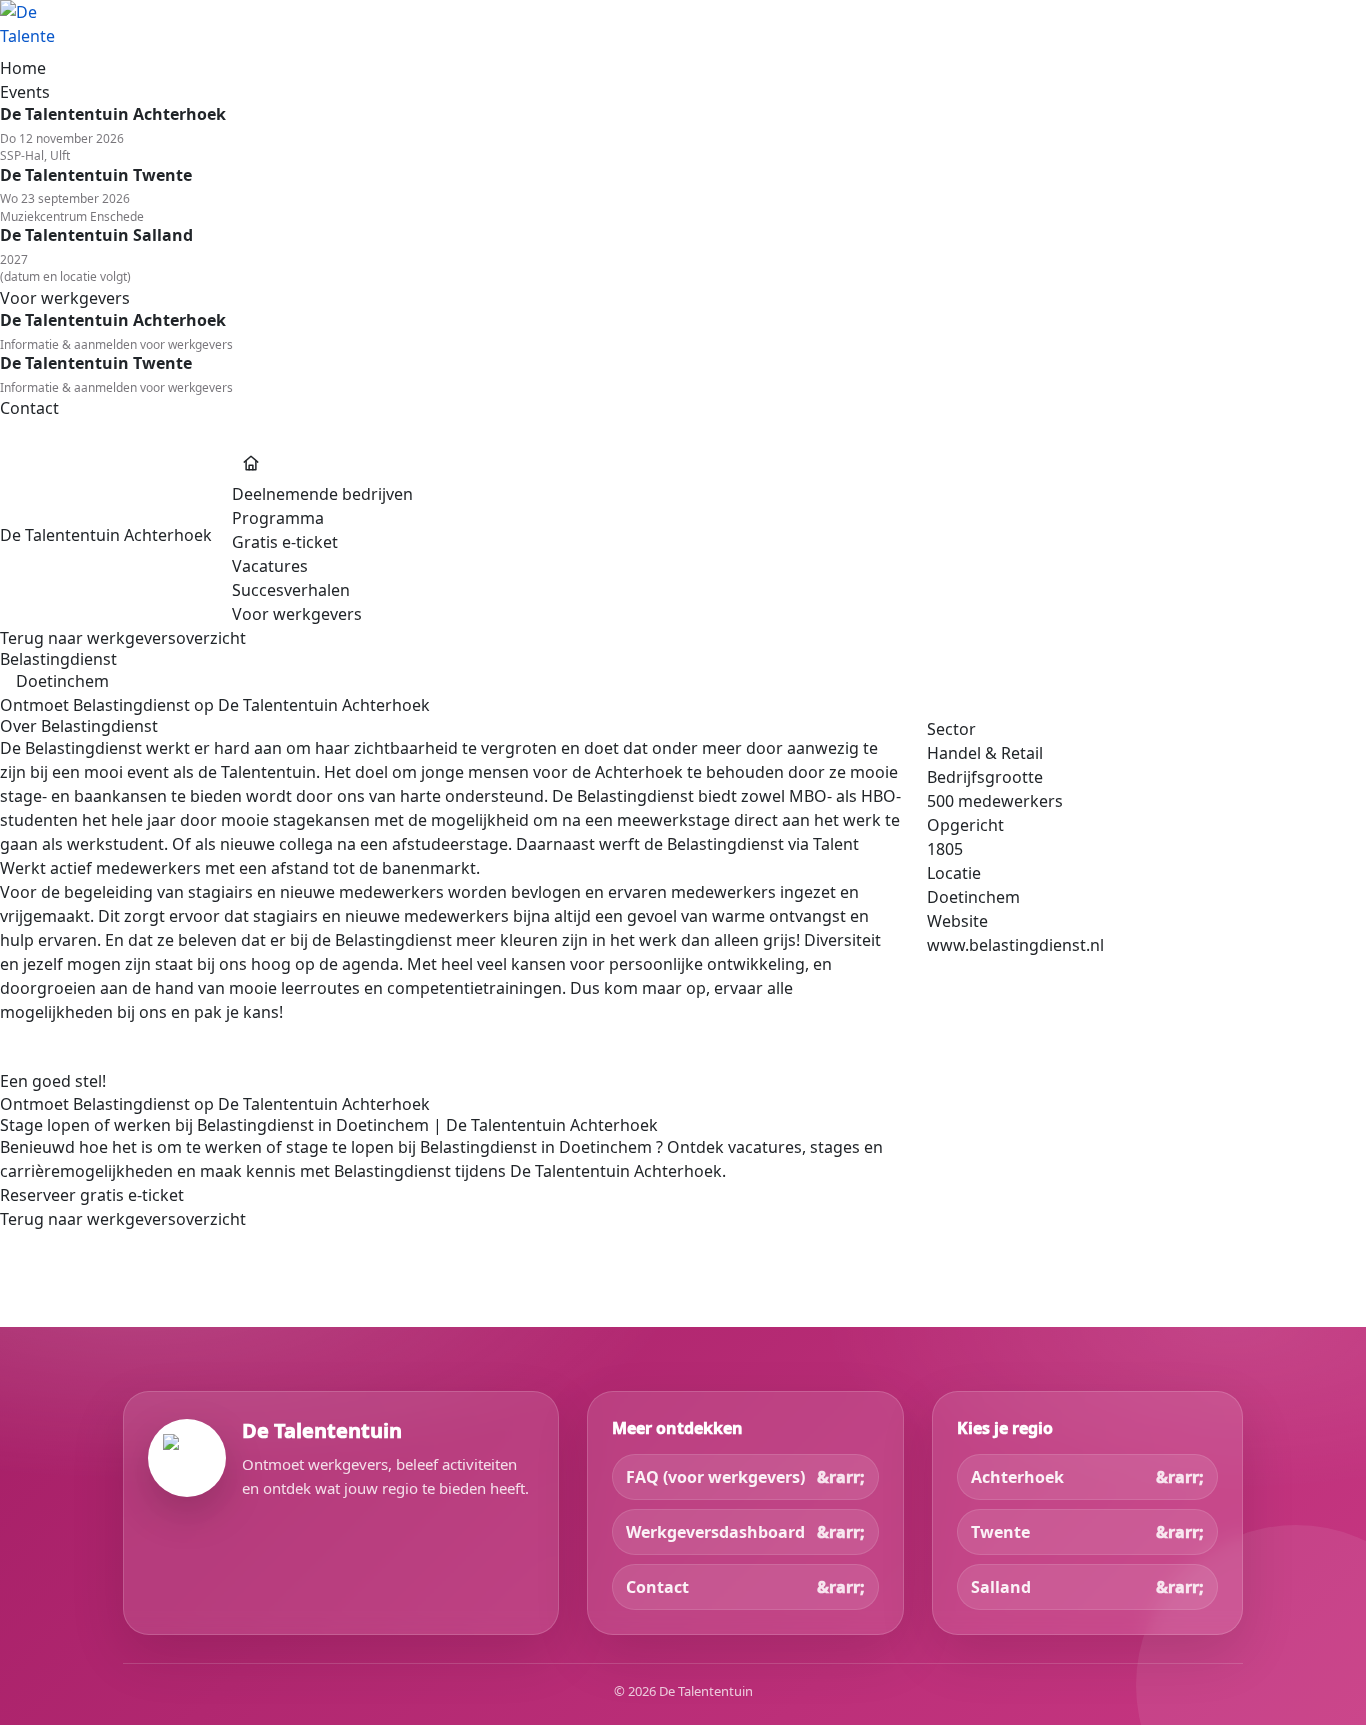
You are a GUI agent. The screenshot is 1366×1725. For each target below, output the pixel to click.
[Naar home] (683, 28)
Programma (278, 518)
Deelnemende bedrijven (322, 494)
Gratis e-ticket (285, 542)
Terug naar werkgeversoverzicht (123, 638)
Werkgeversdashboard (715, 1532)
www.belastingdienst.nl (1015, 945)
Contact (657, 1587)
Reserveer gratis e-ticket (92, 1195)
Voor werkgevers (297, 614)
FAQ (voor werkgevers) (715, 1477)
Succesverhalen (291, 590)
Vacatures (270, 566)
